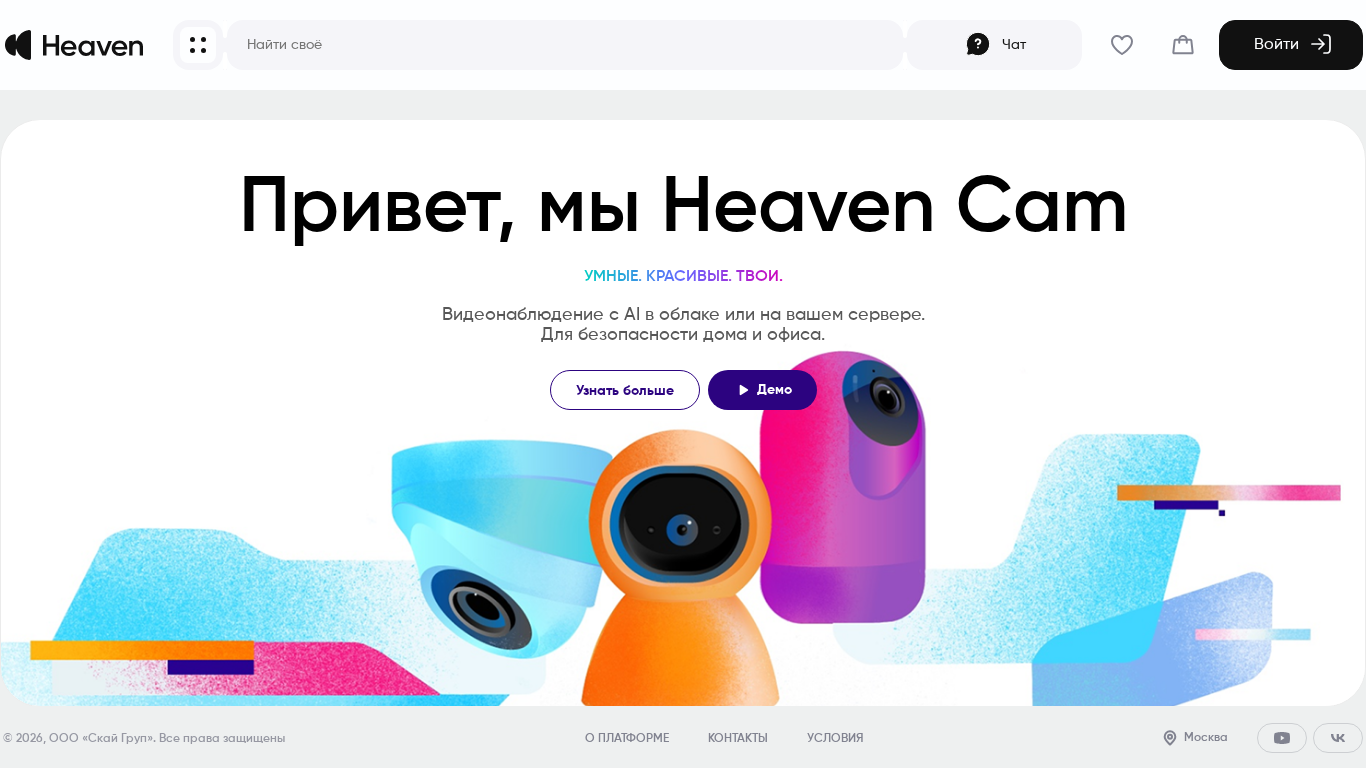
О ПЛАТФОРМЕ (627, 739)
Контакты (738, 739)
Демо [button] (774, 390)
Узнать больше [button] (625, 391)
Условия (835, 739)
